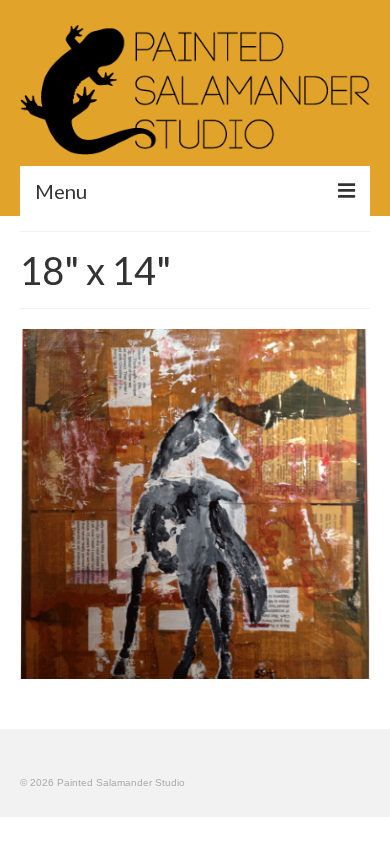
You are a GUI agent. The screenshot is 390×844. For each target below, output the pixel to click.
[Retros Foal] (195, 504)
